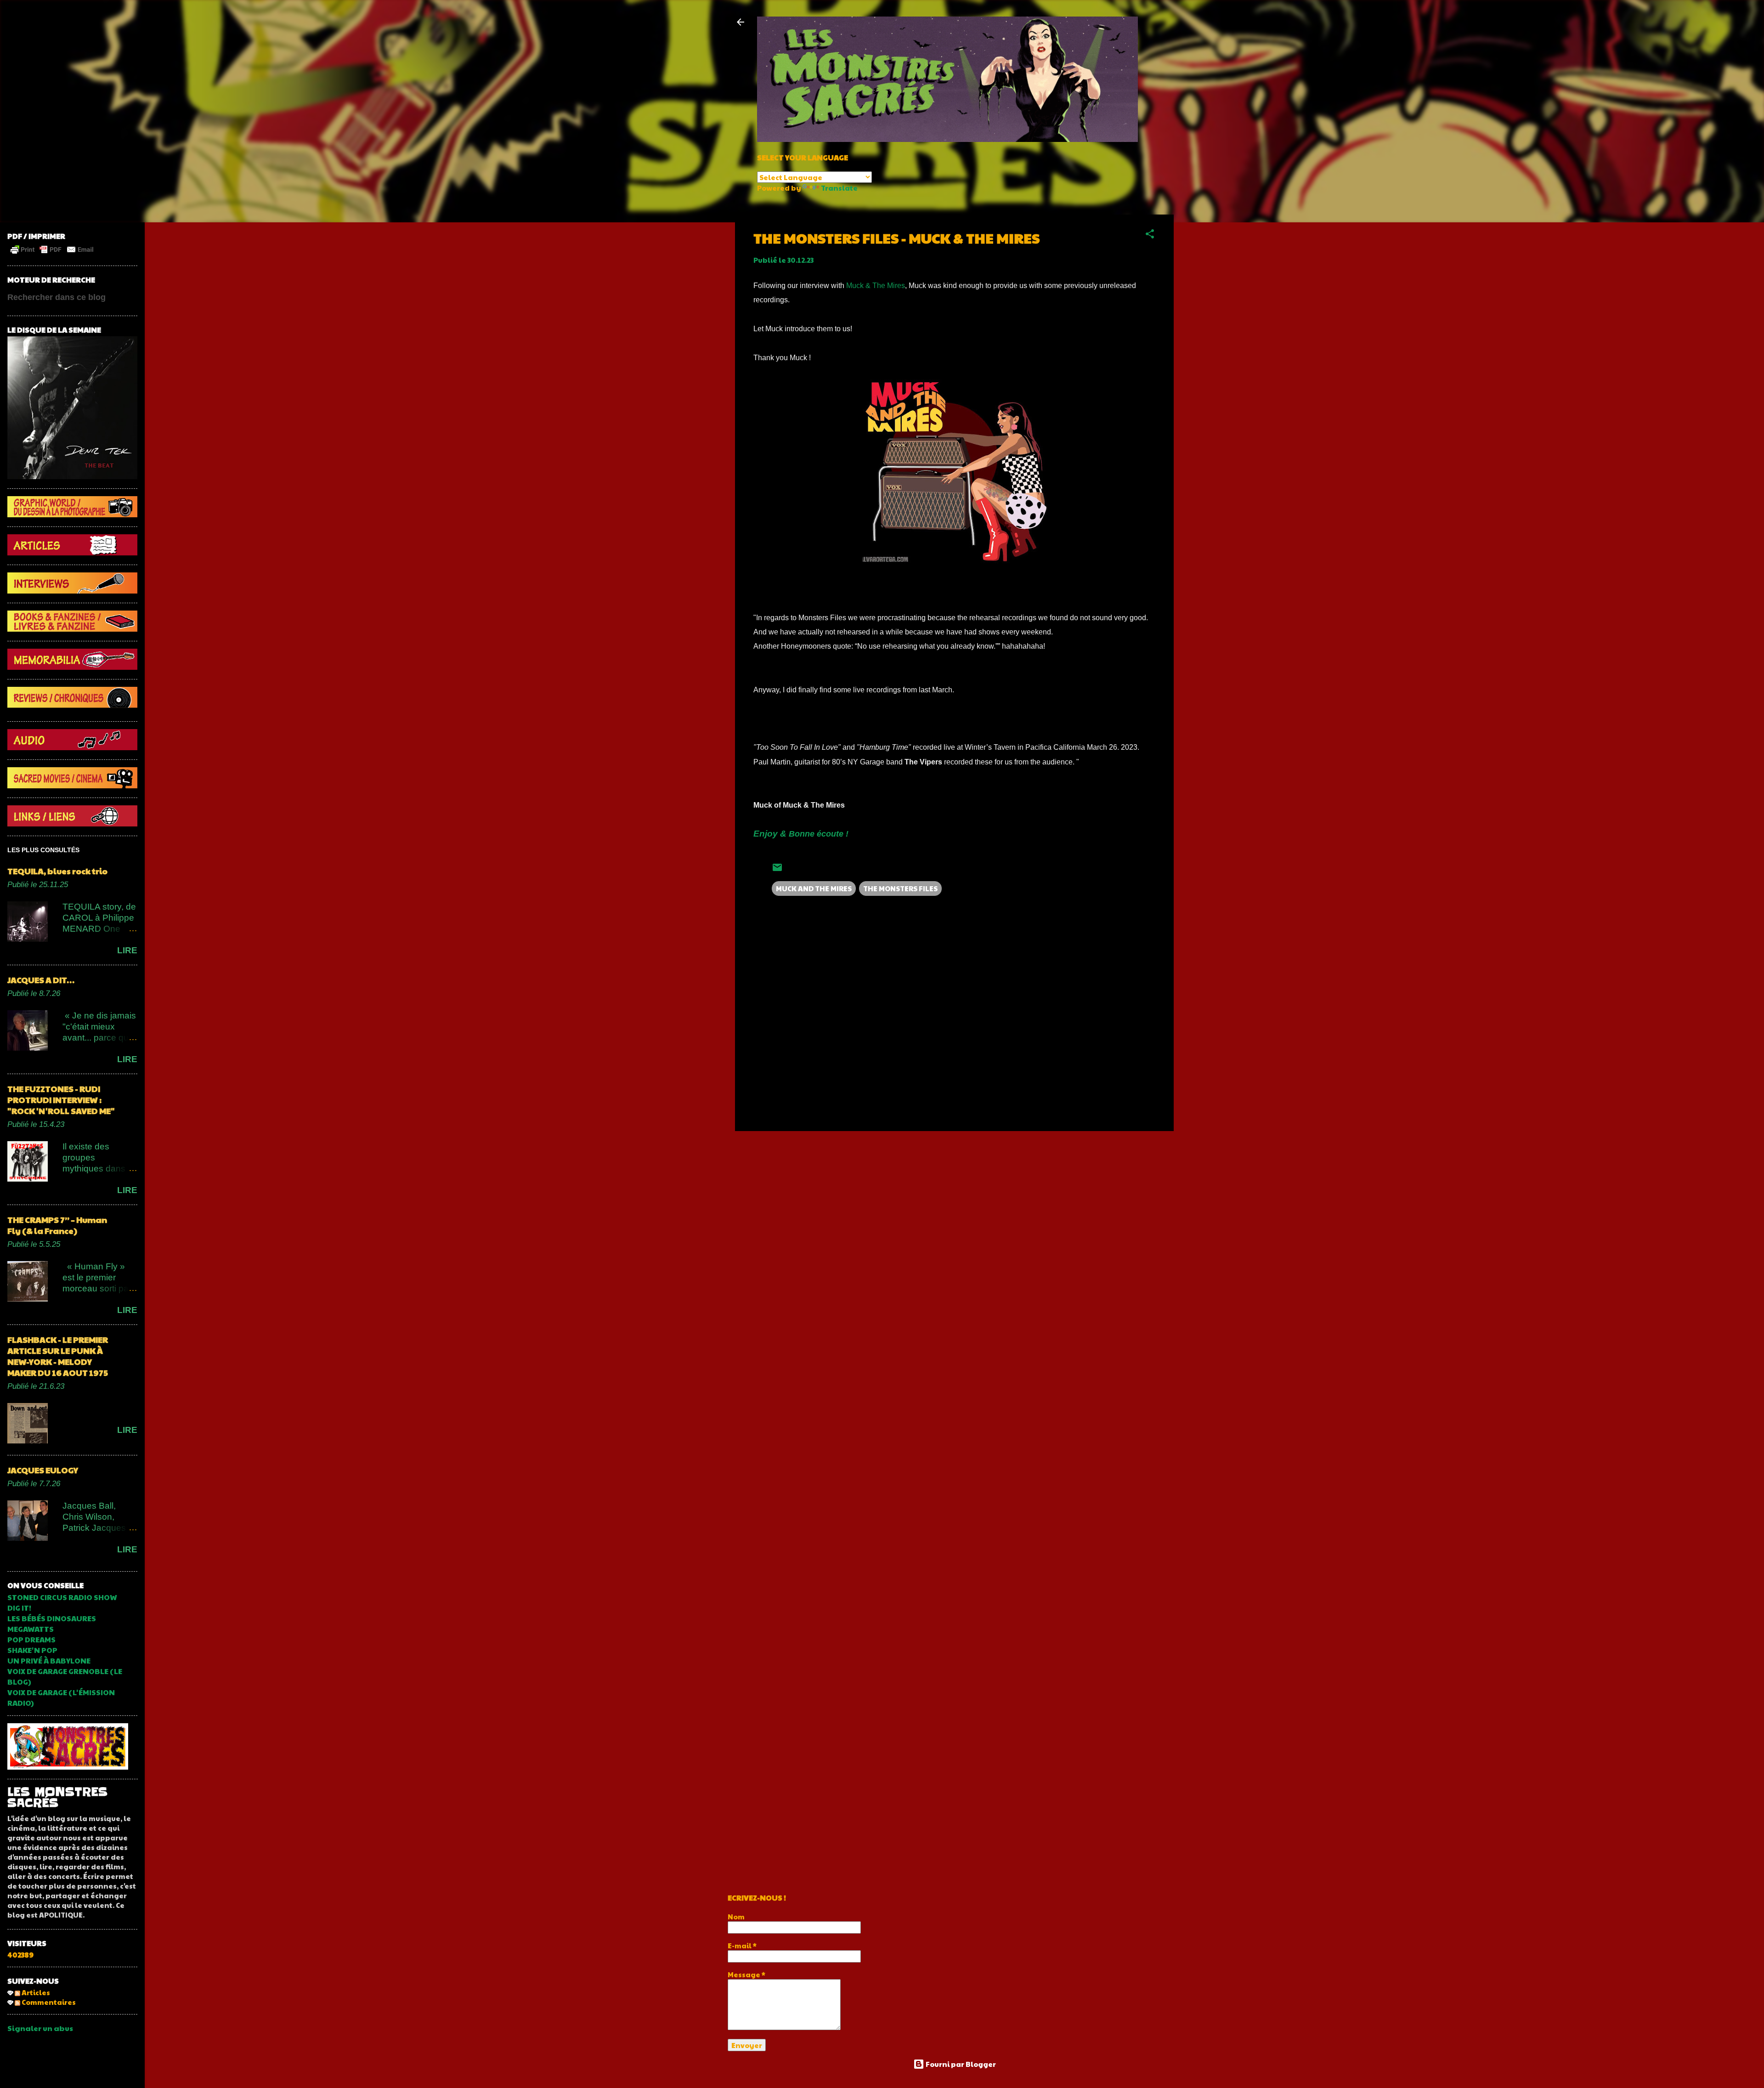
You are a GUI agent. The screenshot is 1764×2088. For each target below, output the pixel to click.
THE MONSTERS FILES (900, 888)
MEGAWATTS (31, 1629)
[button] (1150, 235)
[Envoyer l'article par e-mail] (777, 870)
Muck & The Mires (876, 286)
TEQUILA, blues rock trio (57, 871)
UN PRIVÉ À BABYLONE (49, 1661)
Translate (839, 188)
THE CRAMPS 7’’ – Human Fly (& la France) (57, 1225)
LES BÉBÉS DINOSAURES (52, 1618)
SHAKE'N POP (32, 1650)
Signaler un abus (40, 2028)
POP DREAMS (31, 1639)
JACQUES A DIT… (41, 980)
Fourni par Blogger (960, 2064)
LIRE (127, 950)
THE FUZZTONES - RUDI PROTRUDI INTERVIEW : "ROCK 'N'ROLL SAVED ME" (61, 1100)
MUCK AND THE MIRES (814, 888)
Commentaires (48, 2002)
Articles (35, 1992)
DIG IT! (19, 1608)
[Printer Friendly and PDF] (52, 253)
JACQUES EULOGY (43, 1470)
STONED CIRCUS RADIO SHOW (62, 1597)
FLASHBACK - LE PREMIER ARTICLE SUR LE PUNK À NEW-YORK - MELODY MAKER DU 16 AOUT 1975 (58, 1356)
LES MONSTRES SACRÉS (57, 1797)
